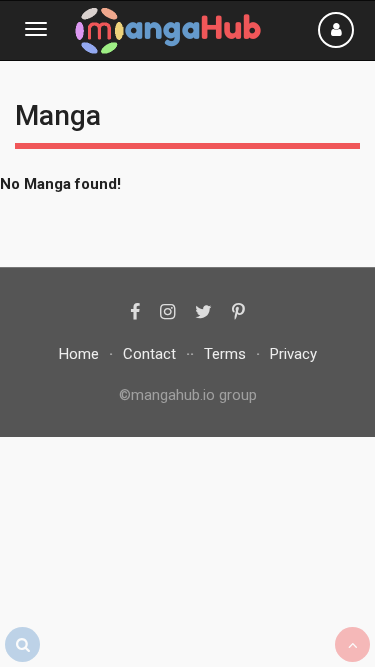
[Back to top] (352, 644)
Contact (149, 354)
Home (79, 354)
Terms (225, 354)
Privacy (293, 354)
